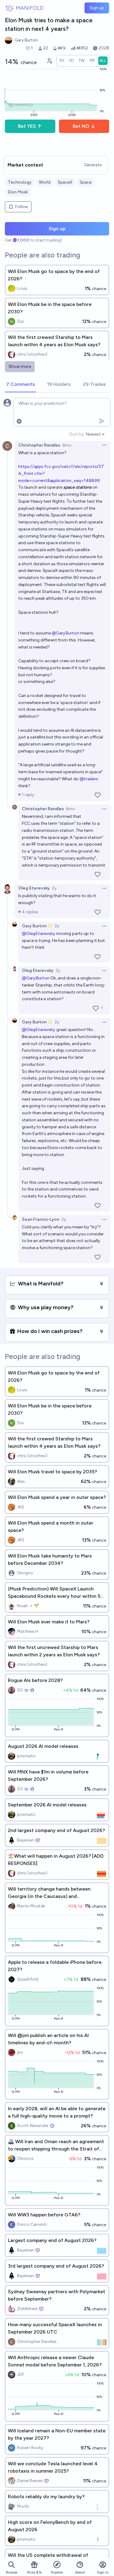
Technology (20, 182)
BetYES (27, 126)
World (45, 182)
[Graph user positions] (49, 61)
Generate (93, 165)
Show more (20, 366)
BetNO (81, 126)
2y (54, 888)
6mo (67, 445)
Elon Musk (18, 192)
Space (86, 182)
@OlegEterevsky (39, 934)
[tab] (21, 385)
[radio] (62, 61)
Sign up (97, 8)
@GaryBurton (66, 633)
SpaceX (65, 182)
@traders (89, 779)
